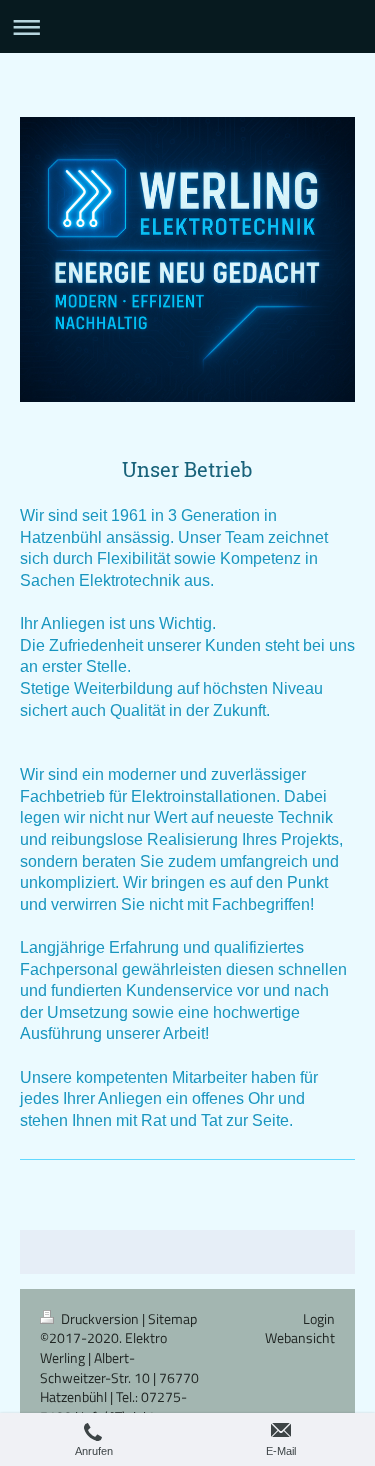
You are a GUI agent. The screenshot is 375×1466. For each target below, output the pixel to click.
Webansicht (300, 1337)
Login (319, 1318)
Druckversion (100, 1318)
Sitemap (172, 1318)
